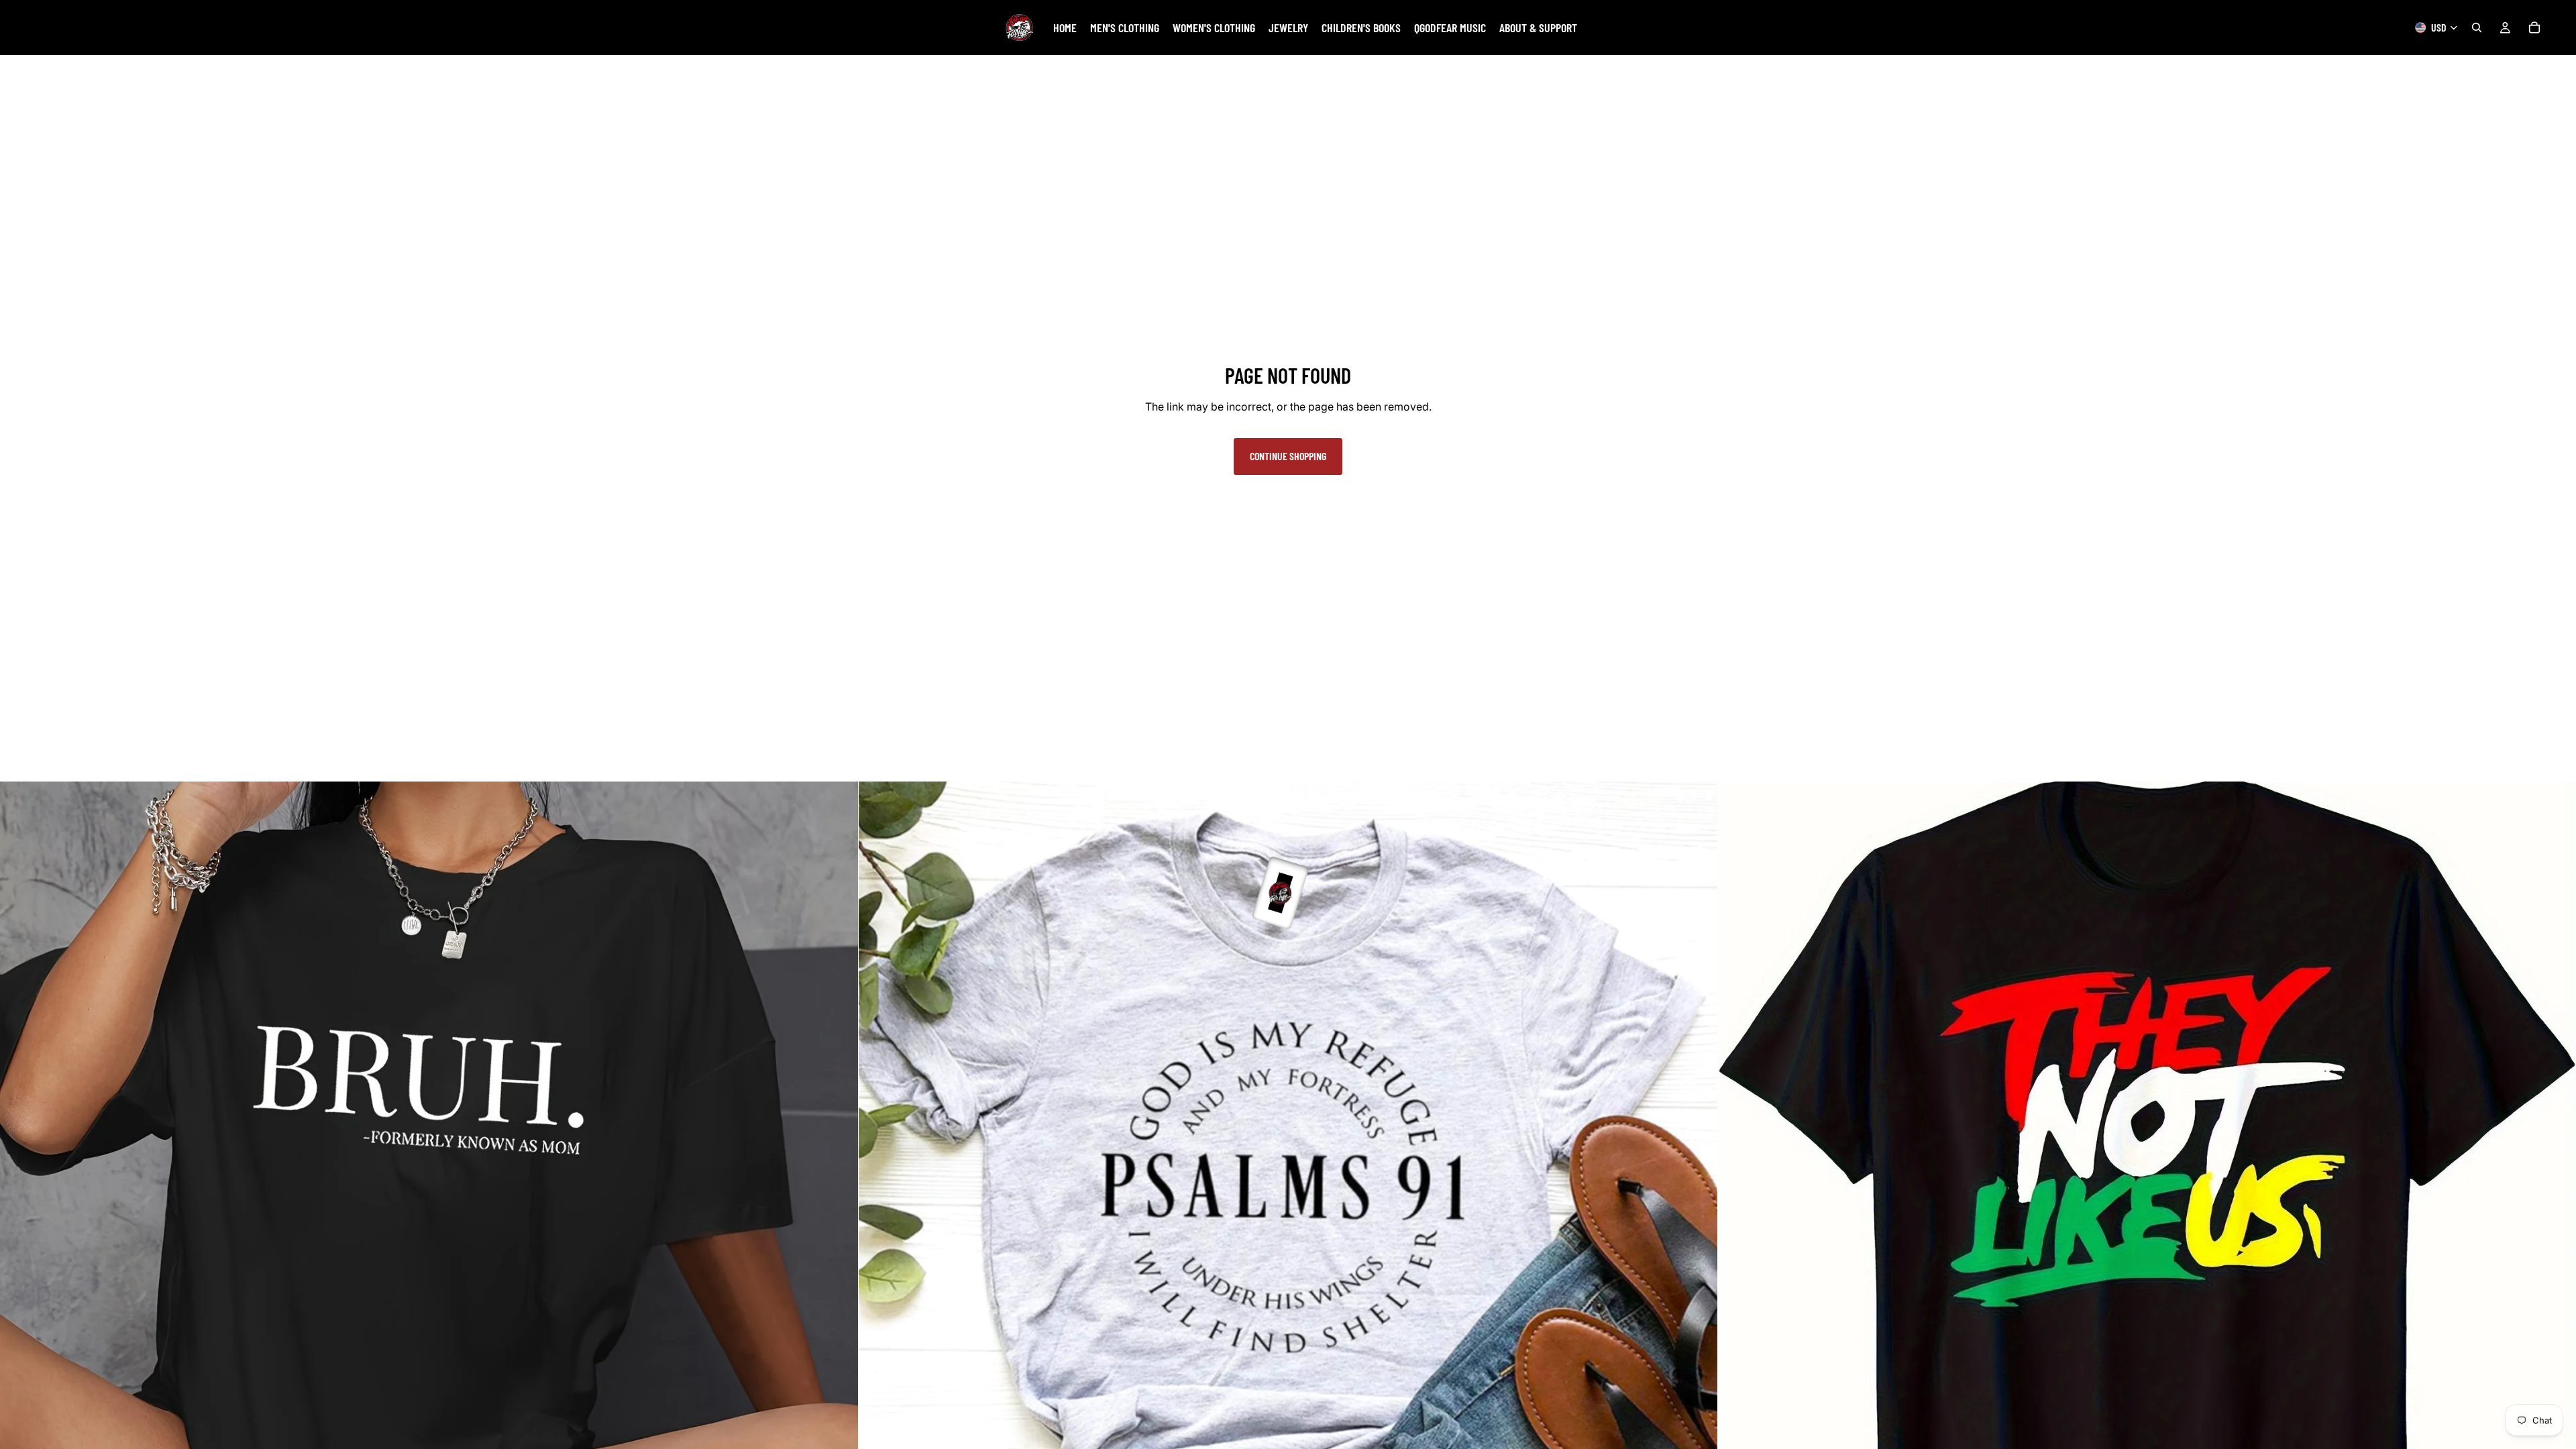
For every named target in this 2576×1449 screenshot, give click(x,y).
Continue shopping (1288, 456)
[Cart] (2534, 28)
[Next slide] (838, 1211)
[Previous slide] (20, 1211)
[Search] (2477, 28)
